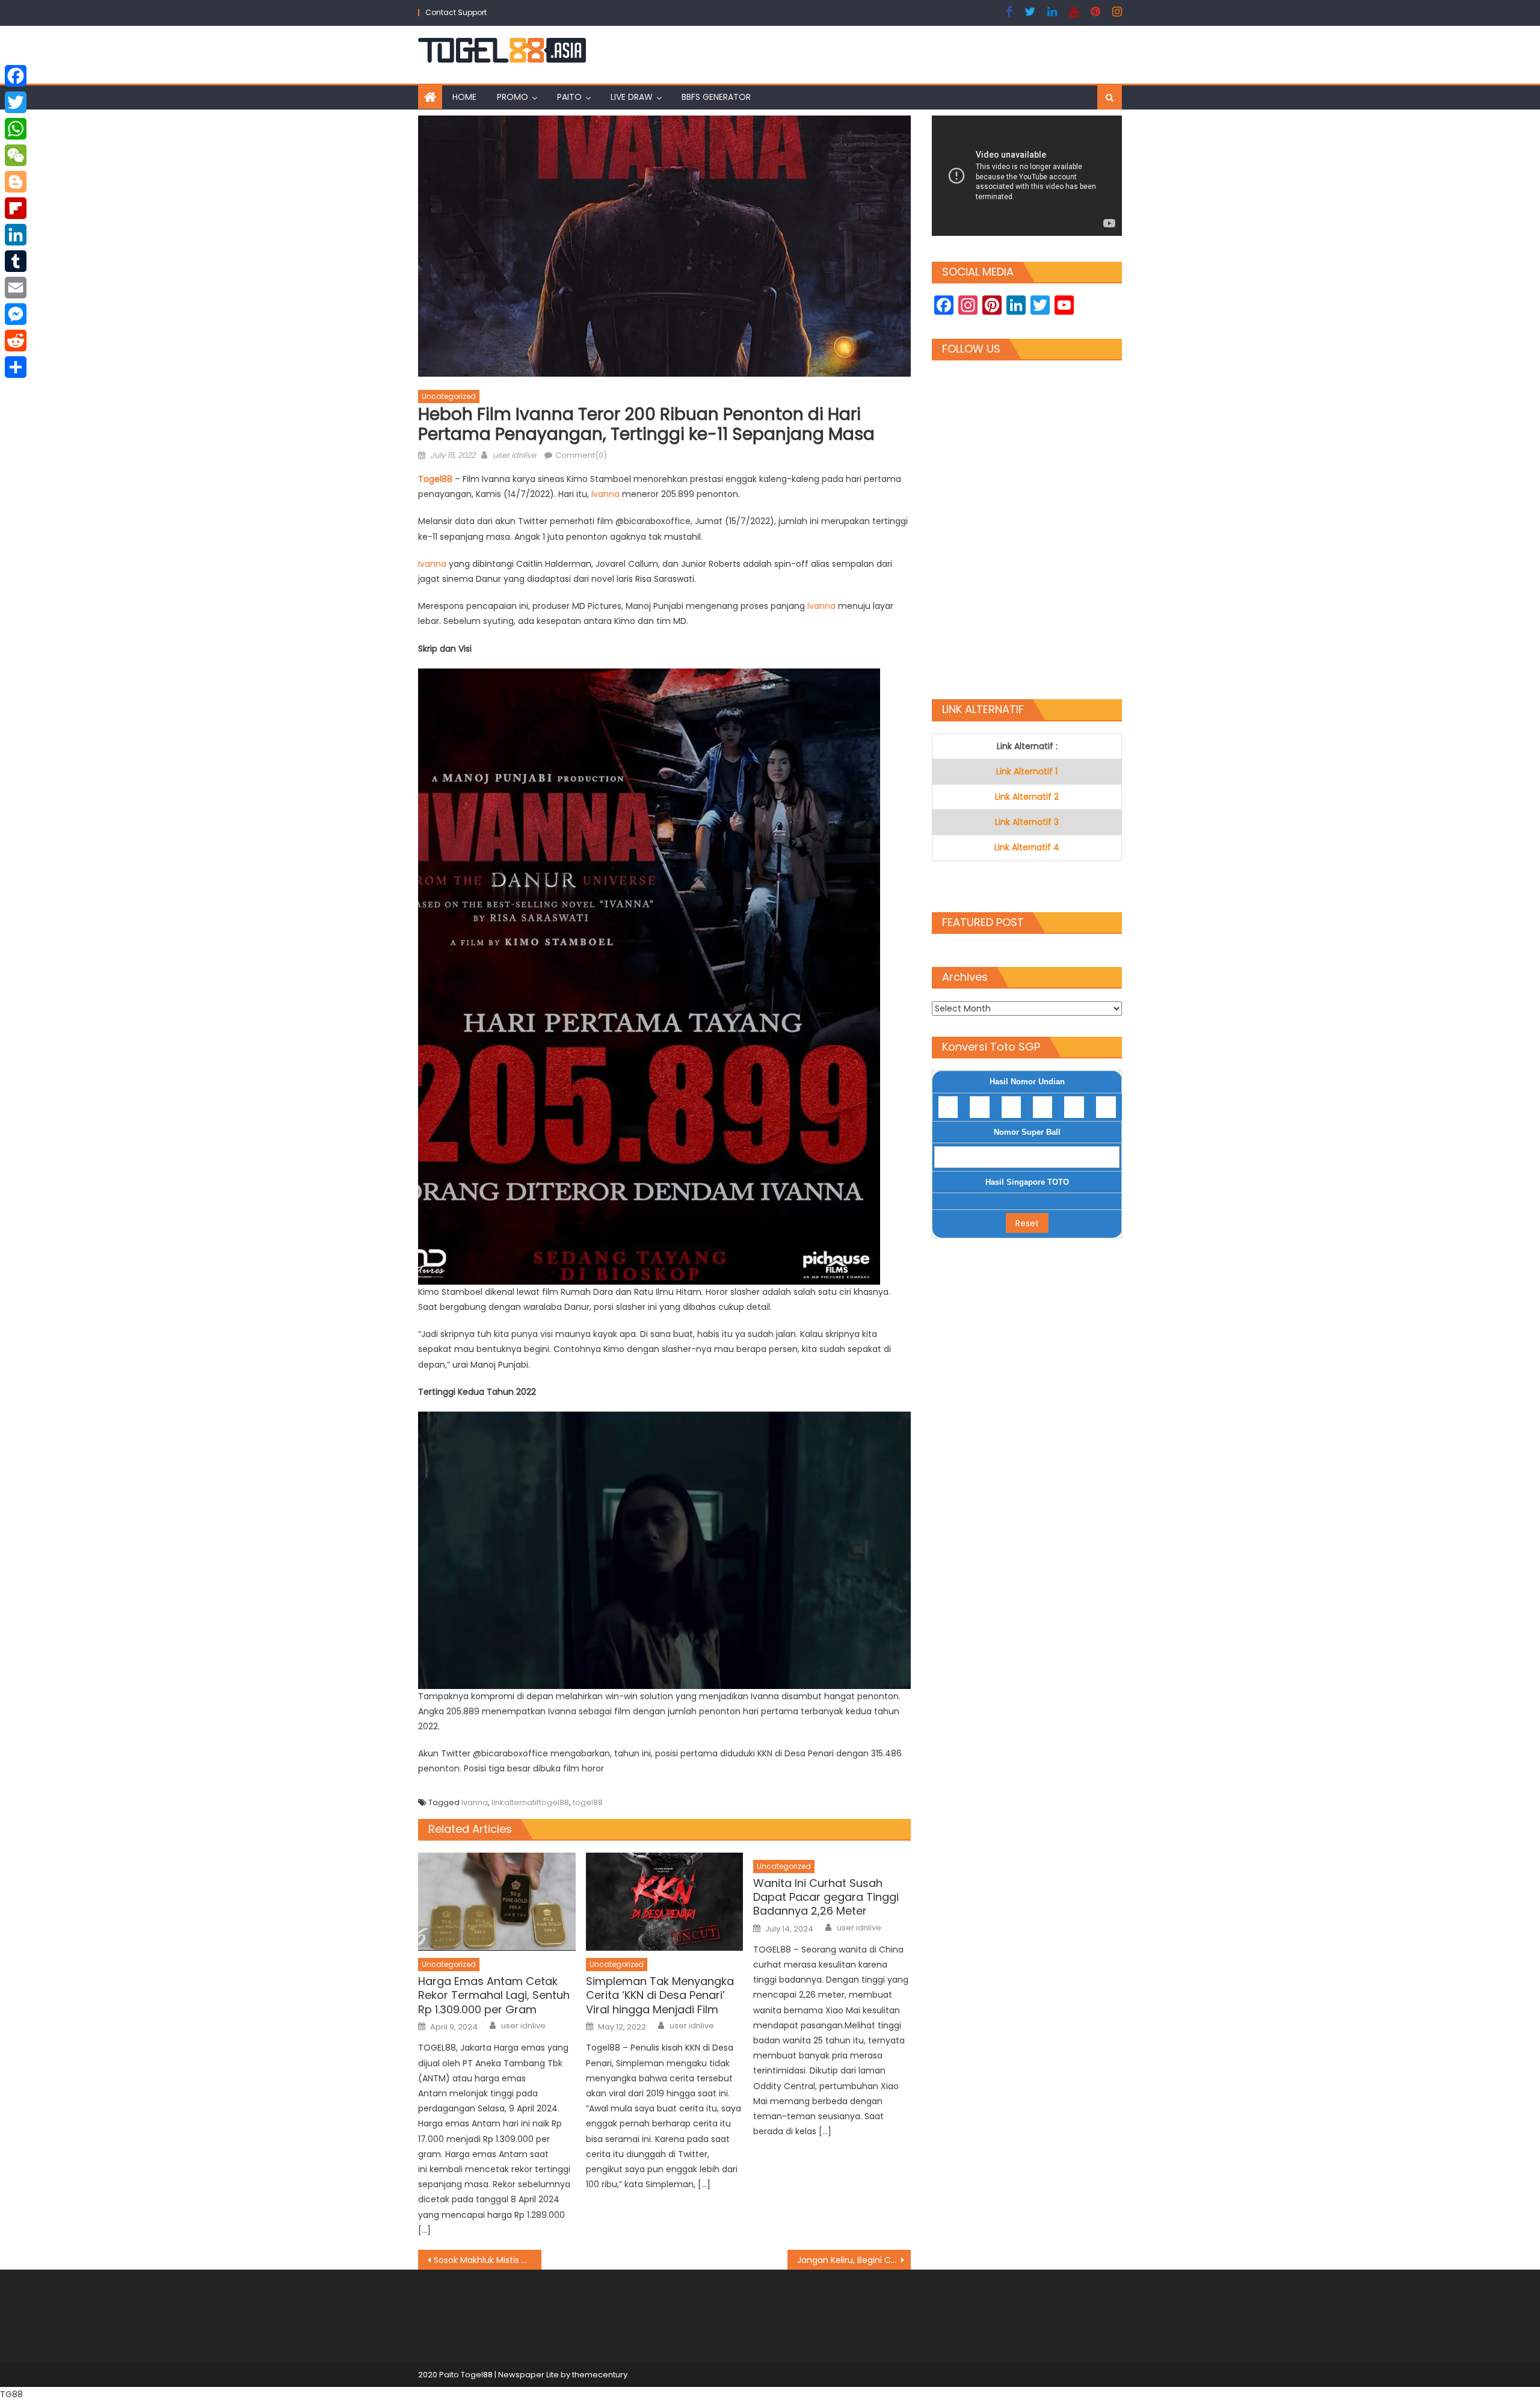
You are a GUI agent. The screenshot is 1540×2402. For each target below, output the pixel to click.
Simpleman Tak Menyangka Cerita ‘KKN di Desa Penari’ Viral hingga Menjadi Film (660, 1995)
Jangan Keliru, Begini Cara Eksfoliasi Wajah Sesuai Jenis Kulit (854, 2260)
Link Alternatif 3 (1027, 822)
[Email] (16, 288)
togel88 (588, 1802)
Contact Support (456, 12)
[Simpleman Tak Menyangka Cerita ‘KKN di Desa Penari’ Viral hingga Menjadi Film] (665, 1902)
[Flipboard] (16, 208)
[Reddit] (16, 341)
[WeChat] (16, 155)
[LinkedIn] (16, 235)
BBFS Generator (716, 97)
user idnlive (514, 455)
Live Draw (632, 97)
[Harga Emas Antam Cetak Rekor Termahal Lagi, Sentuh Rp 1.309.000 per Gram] (497, 1902)
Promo (513, 97)
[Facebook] (16, 76)
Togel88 (435, 479)
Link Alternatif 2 (1027, 797)
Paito (569, 97)
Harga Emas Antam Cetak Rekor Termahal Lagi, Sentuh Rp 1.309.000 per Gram (494, 1995)
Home (464, 97)
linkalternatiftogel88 (530, 1802)
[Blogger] (16, 182)
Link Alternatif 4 (1027, 847)
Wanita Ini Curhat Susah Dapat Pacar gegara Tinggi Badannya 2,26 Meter (826, 1897)
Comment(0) (581, 455)
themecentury (600, 2375)
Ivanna (607, 494)
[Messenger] (16, 314)
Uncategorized (449, 396)
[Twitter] (16, 102)
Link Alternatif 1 (1027, 771)
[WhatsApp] (16, 129)
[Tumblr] (16, 261)
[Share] (16, 367)
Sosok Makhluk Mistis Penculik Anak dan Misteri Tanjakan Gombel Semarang (488, 2260)
